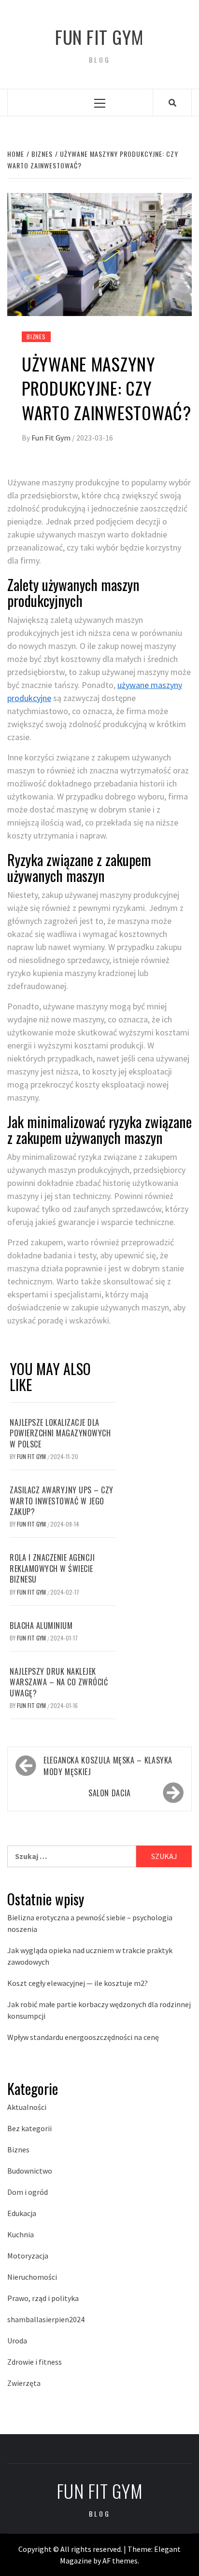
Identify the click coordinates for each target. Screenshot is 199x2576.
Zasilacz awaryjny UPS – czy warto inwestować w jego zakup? (62, 1501)
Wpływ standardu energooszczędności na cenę (83, 2037)
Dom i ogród (28, 2192)
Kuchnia (21, 2234)
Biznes (36, 337)
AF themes (120, 2561)
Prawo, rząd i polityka (43, 2298)
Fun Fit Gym (99, 37)
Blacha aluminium (41, 1625)
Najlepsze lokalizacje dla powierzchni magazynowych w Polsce (60, 1433)
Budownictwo (30, 2171)
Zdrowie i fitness (35, 2362)
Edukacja (22, 2213)
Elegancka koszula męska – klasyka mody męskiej (108, 1766)
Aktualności (27, 2107)
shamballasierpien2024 (46, 2319)
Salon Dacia (110, 1793)
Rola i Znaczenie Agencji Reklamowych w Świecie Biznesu (52, 1568)
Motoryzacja (28, 2256)
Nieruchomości (32, 2277)
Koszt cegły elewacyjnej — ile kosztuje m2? (78, 1983)
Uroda (17, 2341)
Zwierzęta (24, 2383)
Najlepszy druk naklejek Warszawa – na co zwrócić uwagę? (59, 1682)
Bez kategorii (29, 2128)
